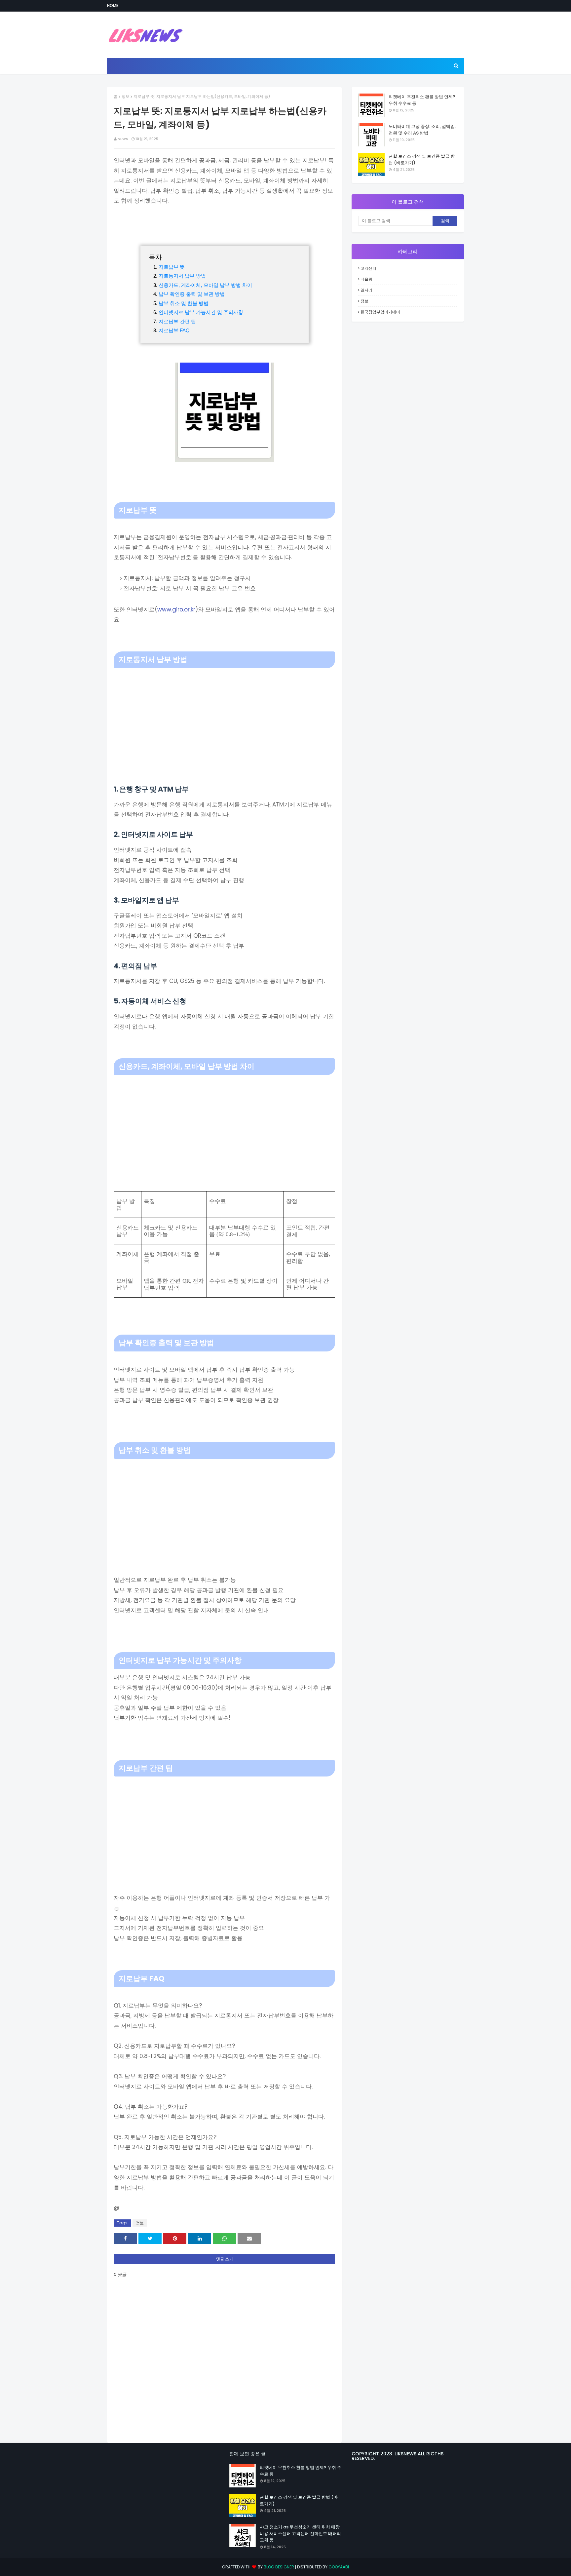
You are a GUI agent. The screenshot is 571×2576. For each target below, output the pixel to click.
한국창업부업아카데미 (380, 312)
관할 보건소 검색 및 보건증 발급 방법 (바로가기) (422, 159)
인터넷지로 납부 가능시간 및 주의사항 (201, 312)
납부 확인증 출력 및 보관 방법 (192, 294)
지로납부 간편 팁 (177, 321)
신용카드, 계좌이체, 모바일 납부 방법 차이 (205, 285)
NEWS (123, 139)
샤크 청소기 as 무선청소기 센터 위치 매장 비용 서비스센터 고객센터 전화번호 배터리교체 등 (300, 2533)
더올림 (366, 279)
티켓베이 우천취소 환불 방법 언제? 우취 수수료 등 (422, 100)
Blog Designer (279, 2567)
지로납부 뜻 (172, 267)
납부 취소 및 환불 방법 (184, 303)
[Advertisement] (224, 718)
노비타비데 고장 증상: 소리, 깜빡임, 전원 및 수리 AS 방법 (422, 130)
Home (113, 5)
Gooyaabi (339, 2567)
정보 (126, 96)
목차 (155, 257)
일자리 (366, 290)
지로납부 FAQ (174, 330)
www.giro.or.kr (176, 609)
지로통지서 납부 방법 (182, 276)
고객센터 (368, 268)
